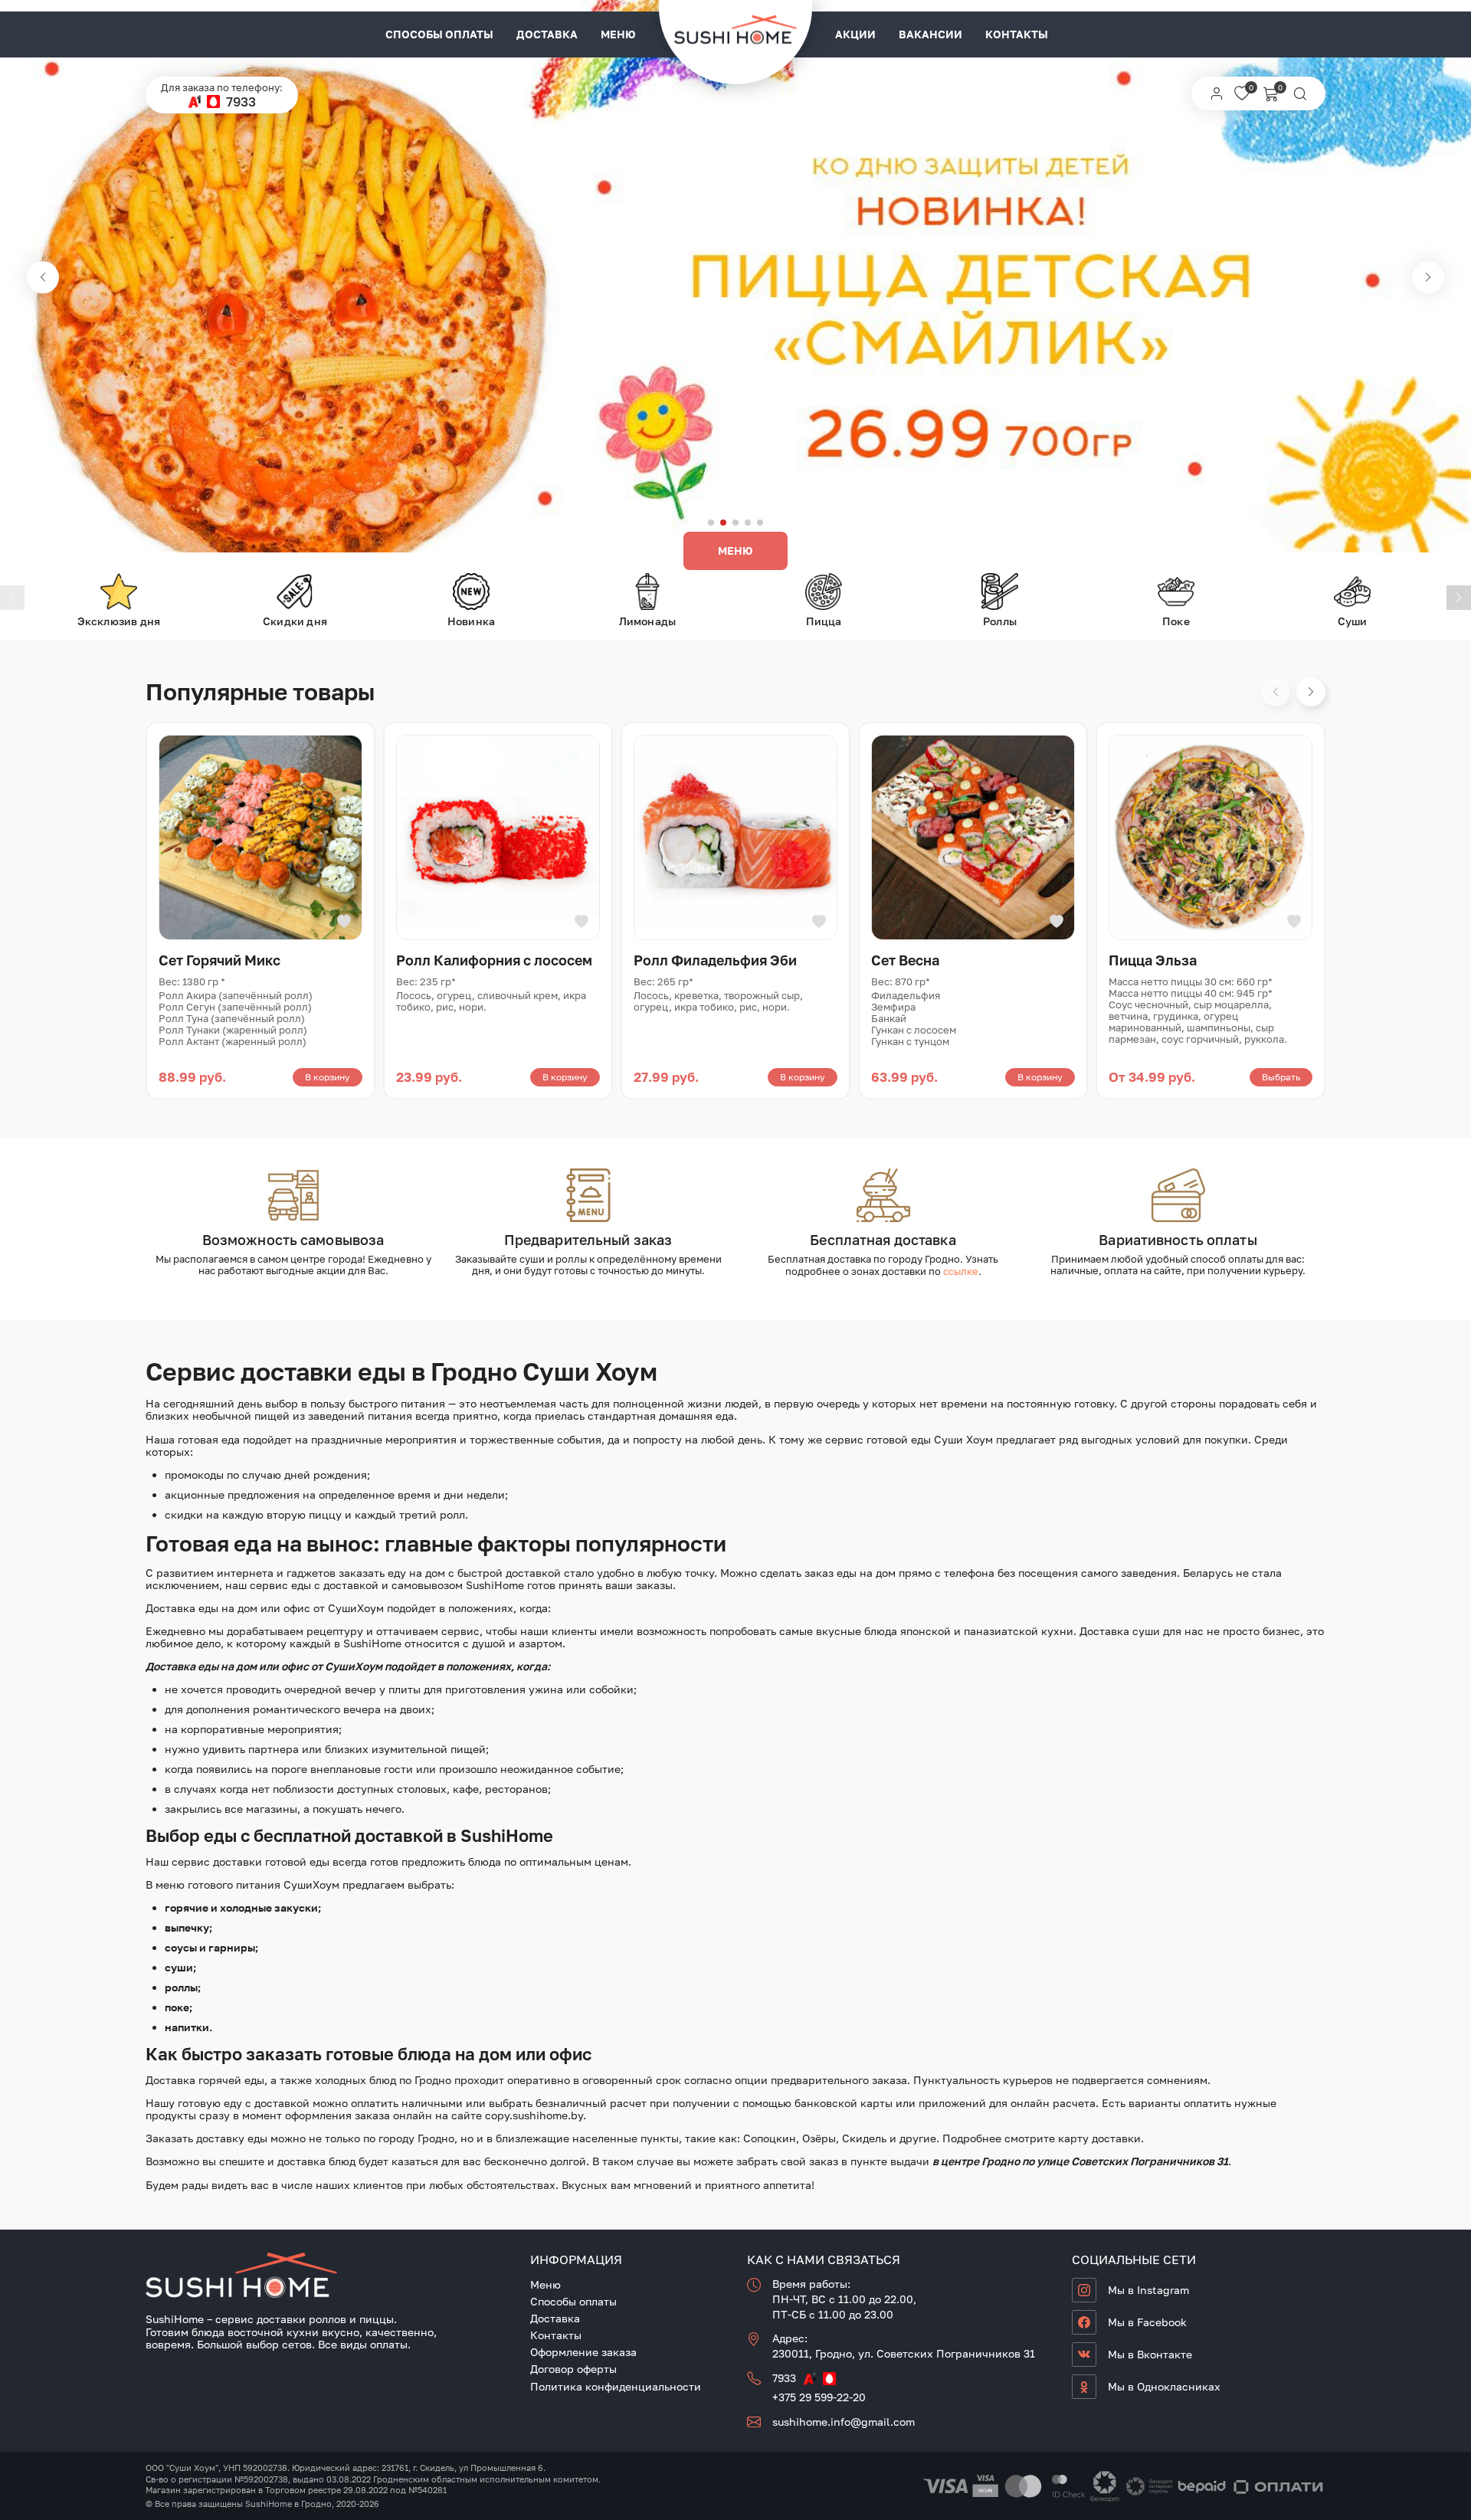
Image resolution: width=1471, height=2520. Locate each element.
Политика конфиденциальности (616, 2386)
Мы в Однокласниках (1164, 2386)
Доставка (547, 34)
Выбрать (1281, 1077)
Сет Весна (905, 960)
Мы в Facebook (1147, 2322)
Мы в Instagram (1148, 2290)
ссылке (961, 1271)
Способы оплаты (439, 34)
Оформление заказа (583, 2352)
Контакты (1017, 34)
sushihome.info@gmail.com (844, 2422)
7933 (241, 102)
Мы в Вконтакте (1150, 2354)
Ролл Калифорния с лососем (494, 960)
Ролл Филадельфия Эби (715, 960)
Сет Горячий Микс (220, 960)
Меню (618, 34)
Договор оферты (573, 2369)
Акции (855, 34)
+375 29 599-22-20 (819, 2397)
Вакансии (930, 34)
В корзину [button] (328, 1077)
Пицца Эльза (1153, 960)
